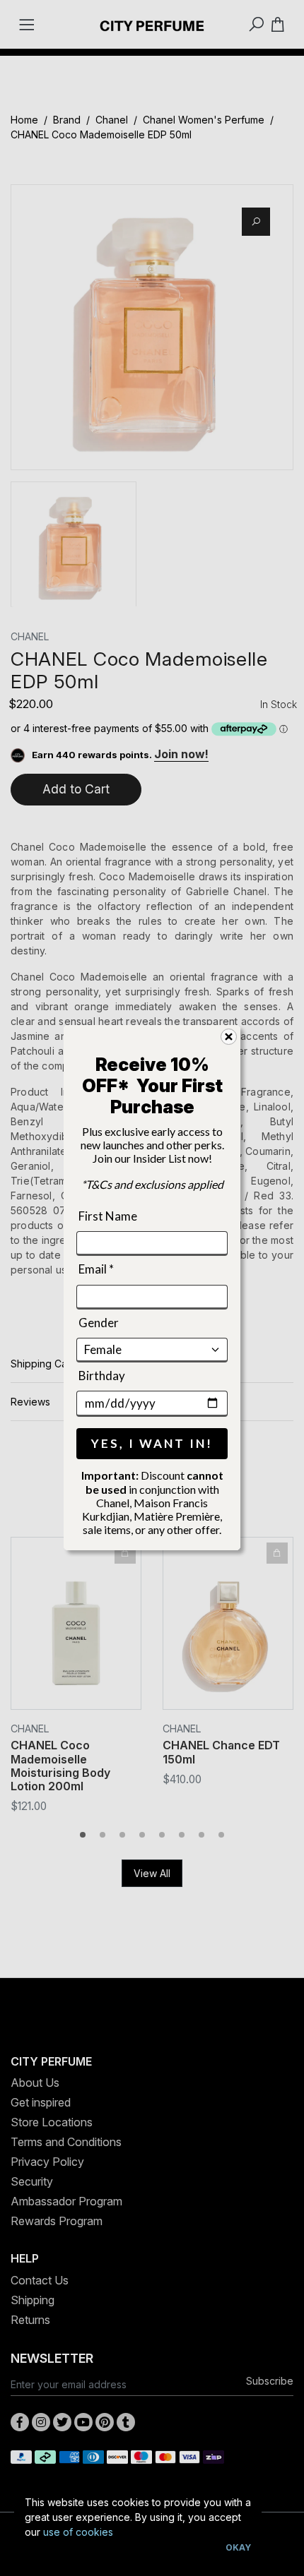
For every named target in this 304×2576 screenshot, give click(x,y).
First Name (108, 1216)
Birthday (102, 1376)
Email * (96, 1269)
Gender (99, 1323)
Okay (238, 2547)
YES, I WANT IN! (152, 1444)
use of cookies (78, 2532)
